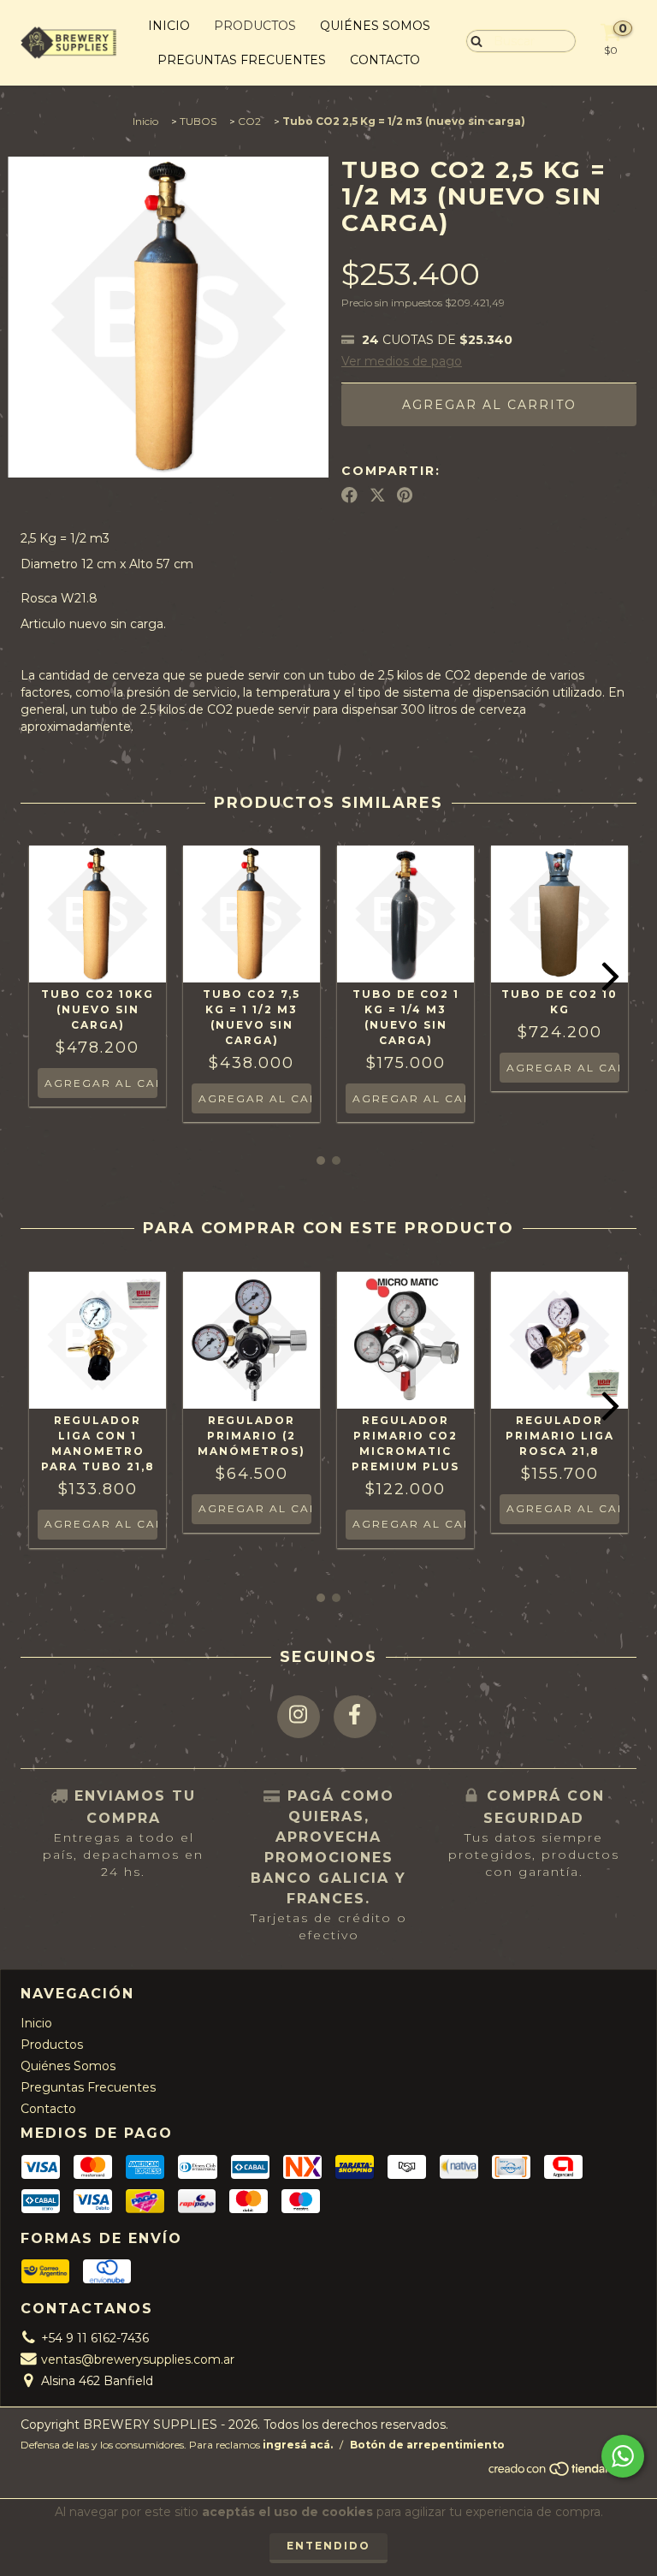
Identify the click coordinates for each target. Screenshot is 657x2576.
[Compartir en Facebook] (349, 496)
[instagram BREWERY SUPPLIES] (299, 1717)
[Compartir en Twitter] (378, 496)
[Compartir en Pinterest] (405, 496)
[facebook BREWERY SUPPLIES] (355, 1717)
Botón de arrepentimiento (427, 2445)
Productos (255, 26)
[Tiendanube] (562, 2473)
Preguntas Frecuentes (242, 60)
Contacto (385, 60)
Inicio (169, 26)
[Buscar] (473, 40)
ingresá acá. (298, 2445)
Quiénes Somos (375, 26)
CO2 (249, 121)
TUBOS (198, 121)
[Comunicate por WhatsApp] (623, 2456)
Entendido (328, 2546)
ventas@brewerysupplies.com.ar (138, 2359)
